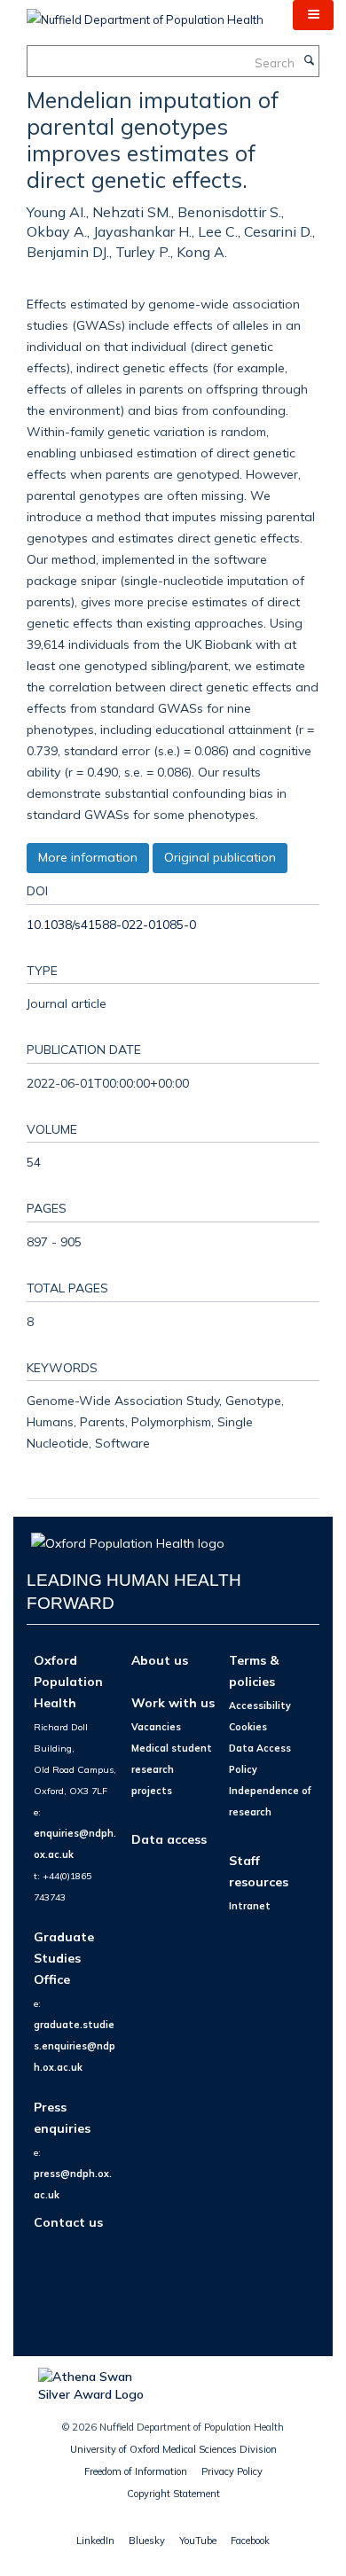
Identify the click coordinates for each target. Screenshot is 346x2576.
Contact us (68, 2222)
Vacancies (156, 1727)
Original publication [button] (220, 857)
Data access (169, 1839)
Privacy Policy (232, 2471)
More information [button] (88, 857)
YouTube (198, 2541)
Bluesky (147, 2541)
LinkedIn (95, 2541)
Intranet (250, 1906)
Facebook (250, 2541)
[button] (313, 15)
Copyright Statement (173, 2494)
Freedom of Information (136, 2471)
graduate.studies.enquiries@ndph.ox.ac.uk (75, 2046)
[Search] (309, 61)
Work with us (173, 1702)
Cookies (248, 1727)
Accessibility (260, 1706)
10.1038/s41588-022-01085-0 (111, 924)
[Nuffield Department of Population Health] (145, 13)
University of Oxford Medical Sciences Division (173, 2449)
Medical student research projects (172, 1769)
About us (160, 1660)
